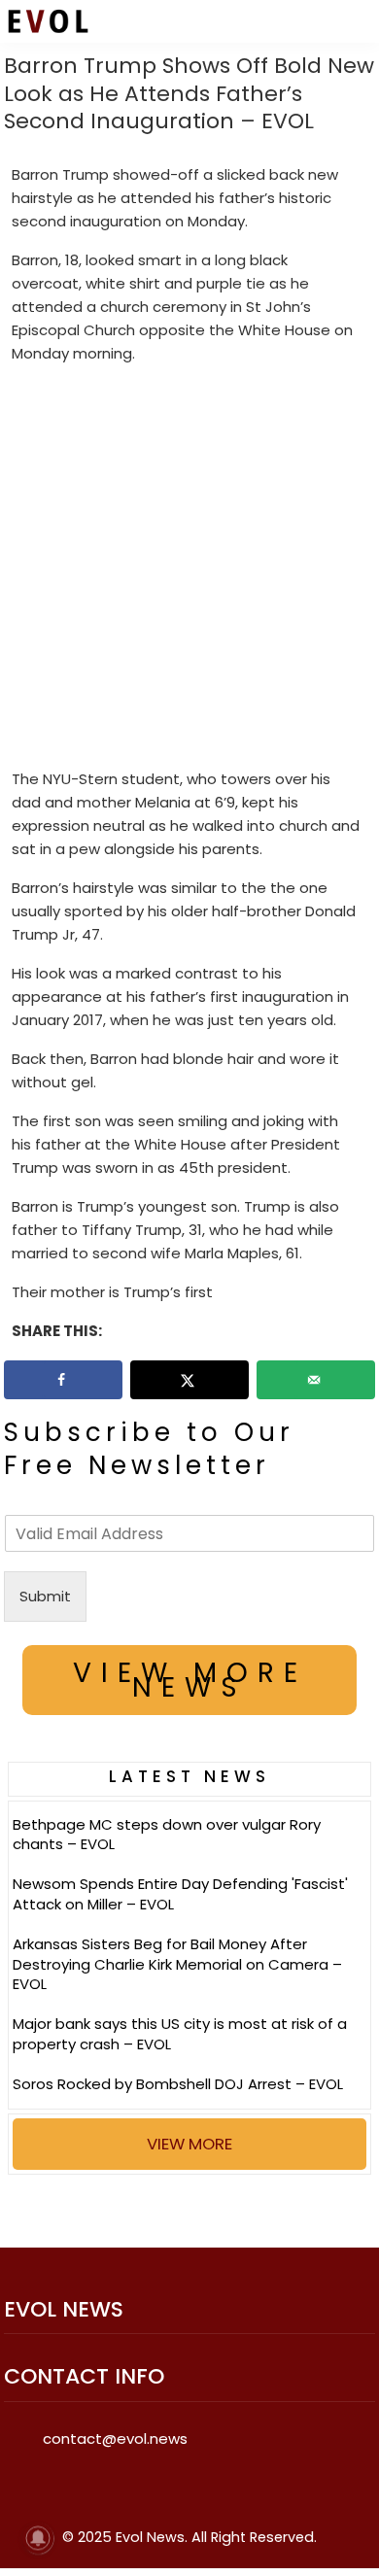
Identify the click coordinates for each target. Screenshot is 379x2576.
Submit (45, 1596)
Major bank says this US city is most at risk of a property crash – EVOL (180, 2034)
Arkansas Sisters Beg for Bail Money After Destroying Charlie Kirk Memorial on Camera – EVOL (177, 1964)
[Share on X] (189, 1380)
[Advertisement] (189, 570)
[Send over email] (316, 1380)
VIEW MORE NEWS (190, 1680)
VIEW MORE (189, 2144)
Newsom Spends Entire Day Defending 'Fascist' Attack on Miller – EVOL (180, 1894)
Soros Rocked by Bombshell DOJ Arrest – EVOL (178, 2084)
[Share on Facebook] (63, 1380)
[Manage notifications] (38, 2538)
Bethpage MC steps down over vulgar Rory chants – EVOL (167, 1835)
